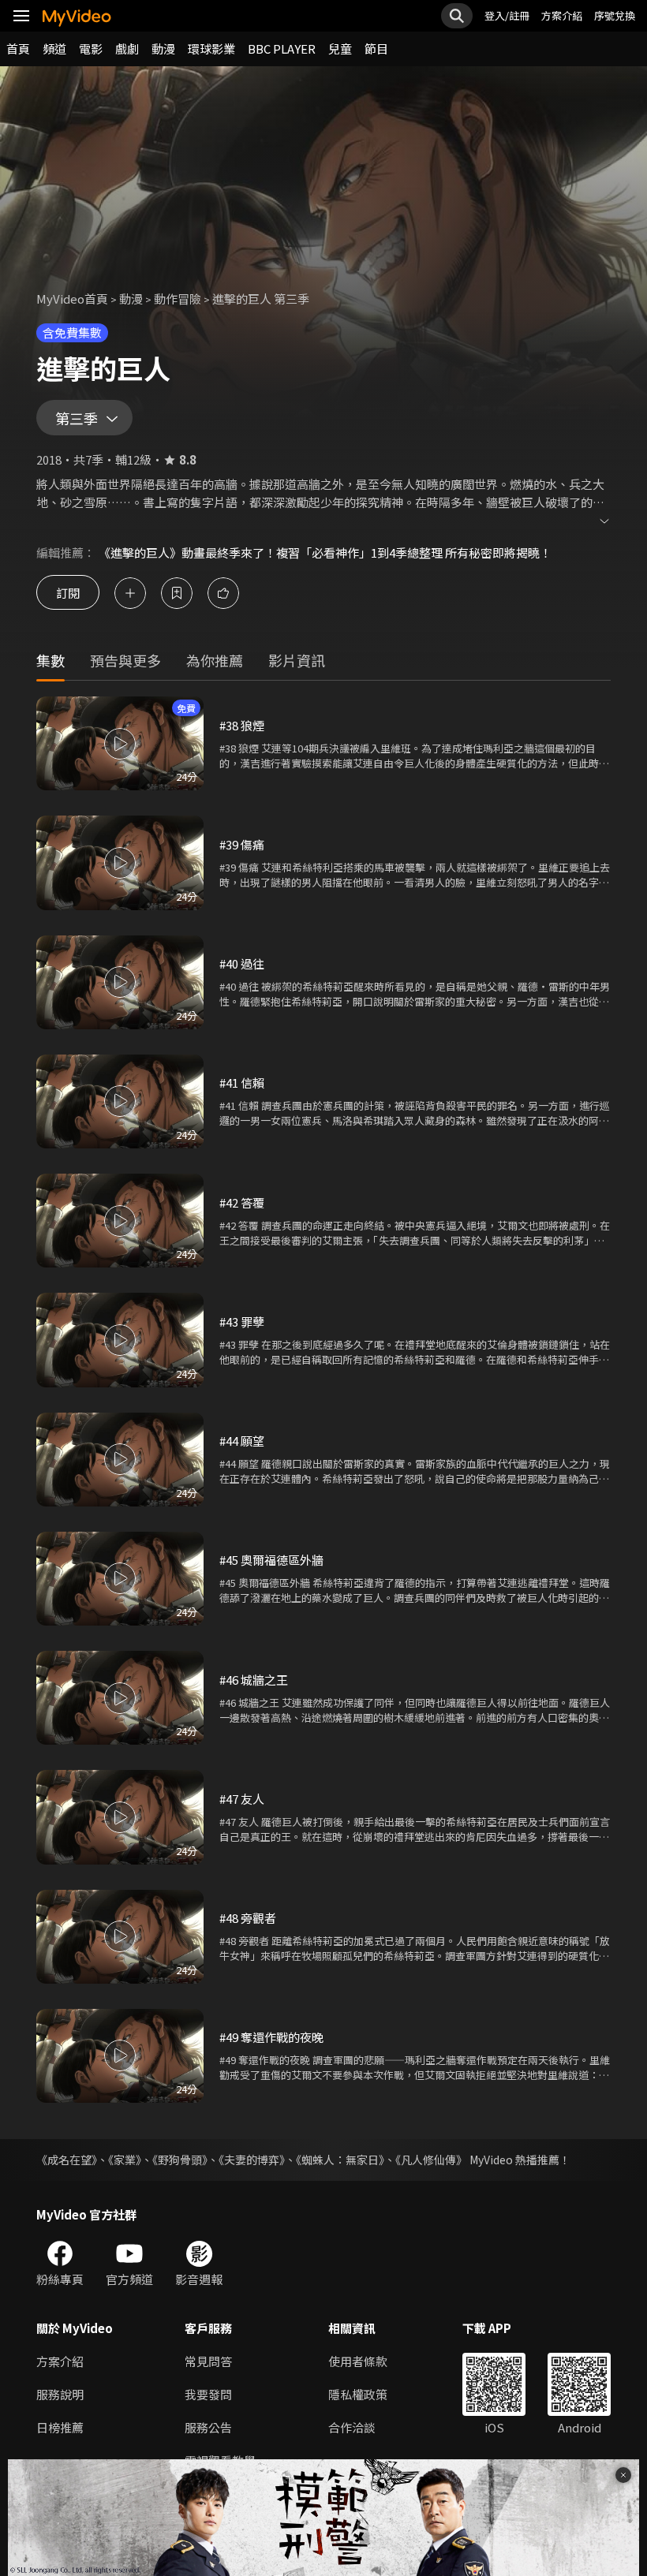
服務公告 (208, 2427)
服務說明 (60, 2394)
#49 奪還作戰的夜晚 (271, 2037)
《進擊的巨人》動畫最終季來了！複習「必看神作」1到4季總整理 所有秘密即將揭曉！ (325, 553)
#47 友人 (242, 1799)
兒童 (340, 49)
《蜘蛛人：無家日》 (340, 2160)
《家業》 (125, 2160)
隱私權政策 (358, 2394)
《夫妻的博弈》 (252, 2160)
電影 (91, 49)
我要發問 (208, 2394)
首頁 (18, 49)
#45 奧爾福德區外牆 (271, 1560)
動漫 (163, 49)
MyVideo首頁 (72, 299)
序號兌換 (615, 15)
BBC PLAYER (282, 49)
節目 (376, 49)
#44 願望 (242, 1441)
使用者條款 (358, 2361)
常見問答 (208, 2361)
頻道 (54, 49)
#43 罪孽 (242, 1322)
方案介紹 (562, 15)
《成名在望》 (67, 2160)
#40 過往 (242, 963)
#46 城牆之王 (254, 1680)
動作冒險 (178, 299)
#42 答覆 (242, 1202)
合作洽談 (352, 2427)
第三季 (77, 418)
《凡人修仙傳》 (431, 2160)
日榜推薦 (60, 2427)
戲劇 (127, 49)
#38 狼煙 (242, 725)
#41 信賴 (242, 1083)
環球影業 (211, 49)
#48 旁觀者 (248, 1918)
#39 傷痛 (242, 844)
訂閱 (68, 593)
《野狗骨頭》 (180, 2160)
